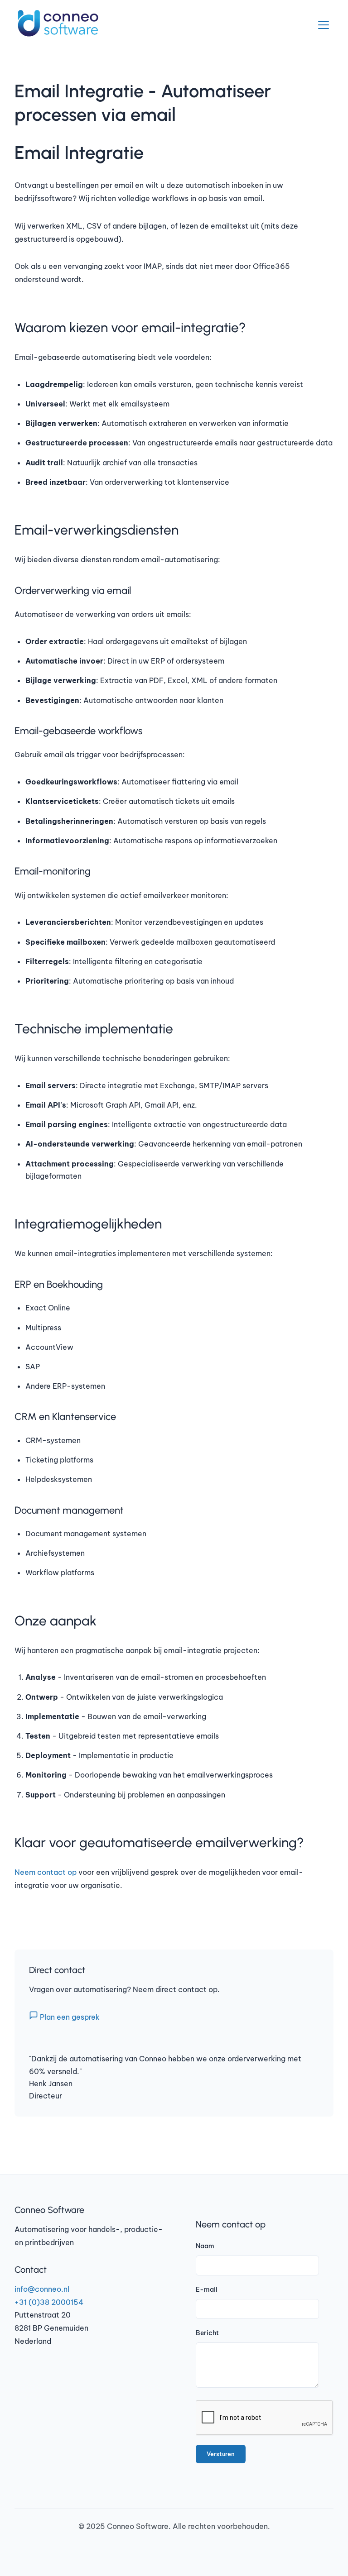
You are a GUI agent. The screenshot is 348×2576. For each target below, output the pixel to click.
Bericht (207, 2333)
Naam (205, 2246)
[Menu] (324, 25)
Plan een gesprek (69, 2017)
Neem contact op (46, 1872)
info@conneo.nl (42, 2289)
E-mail (207, 2289)
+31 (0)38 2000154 (49, 2302)
